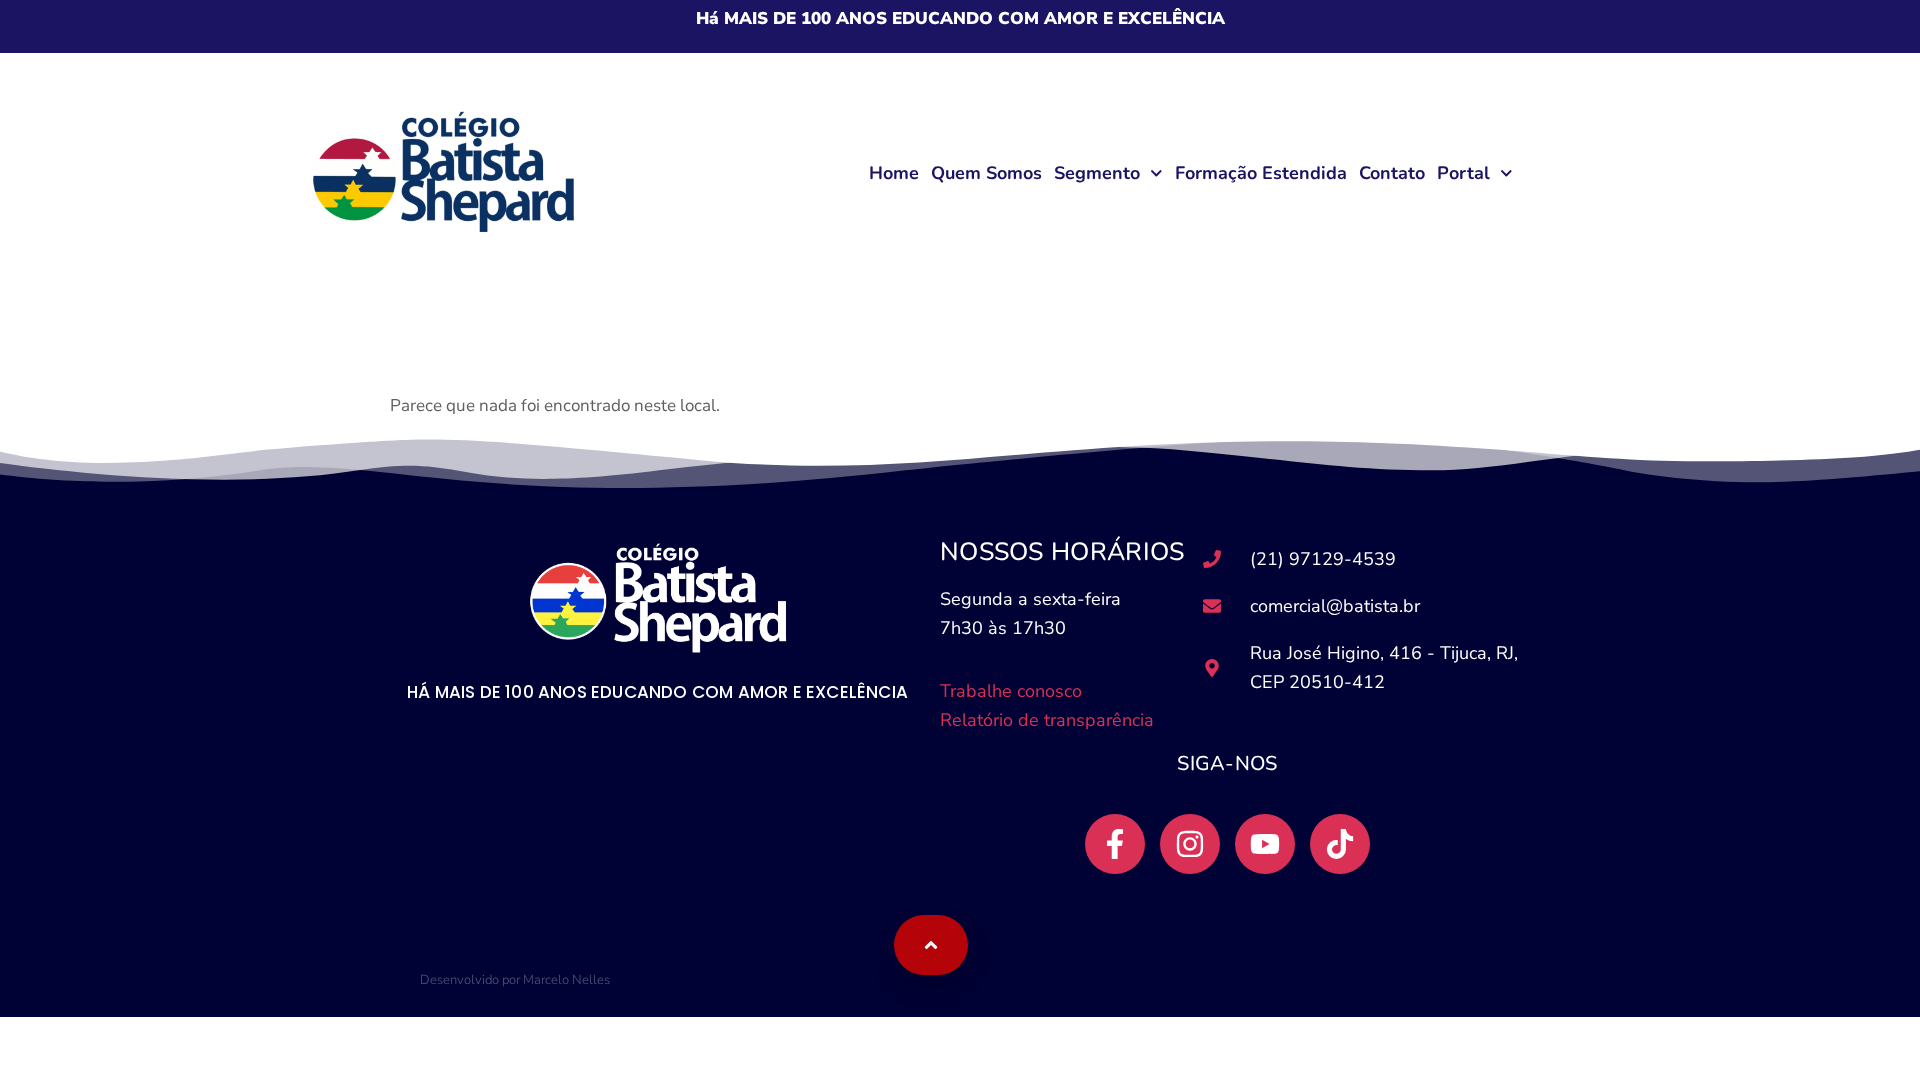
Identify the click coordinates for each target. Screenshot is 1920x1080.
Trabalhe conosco (1013, 691)
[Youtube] (1265, 844)
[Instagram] (1190, 844)
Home (894, 173)
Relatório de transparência (1047, 720)
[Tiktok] (1340, 844)
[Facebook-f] (1115, 844)
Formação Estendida (1261, 173)
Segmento (1097, 173)
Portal (1463, 173)
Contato (1392, 173)
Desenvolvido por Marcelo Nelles (515, 980)
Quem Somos (986, 173)
